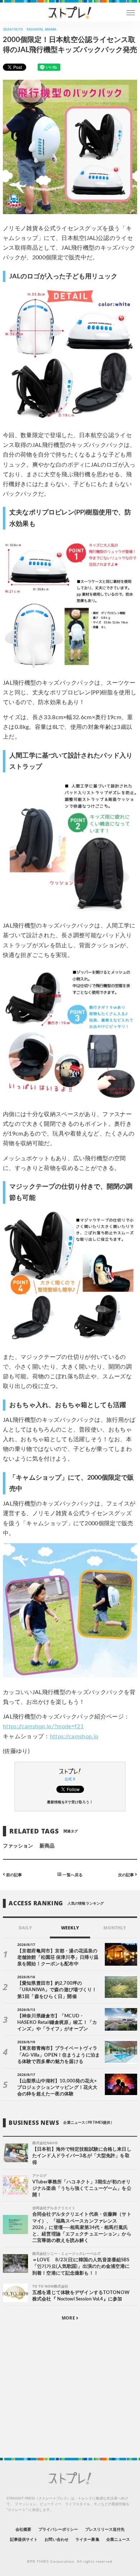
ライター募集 (87, 2540)
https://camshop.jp (74, 1736)
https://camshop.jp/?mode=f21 (43, 1726)
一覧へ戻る (72, 1875)
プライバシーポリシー (58, 2529)
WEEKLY (70, 1928)
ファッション (18, 1846)
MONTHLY (115, 1928)
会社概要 (23, 2529)
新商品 (47, 1846)
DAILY (25, 1928)
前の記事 (13, 1875)
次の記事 (127, 1875)
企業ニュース (118, 2540)
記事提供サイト (24, 2540)
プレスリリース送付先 (105, 2529)
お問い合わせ (56, 2540)
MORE (69, 2318)
